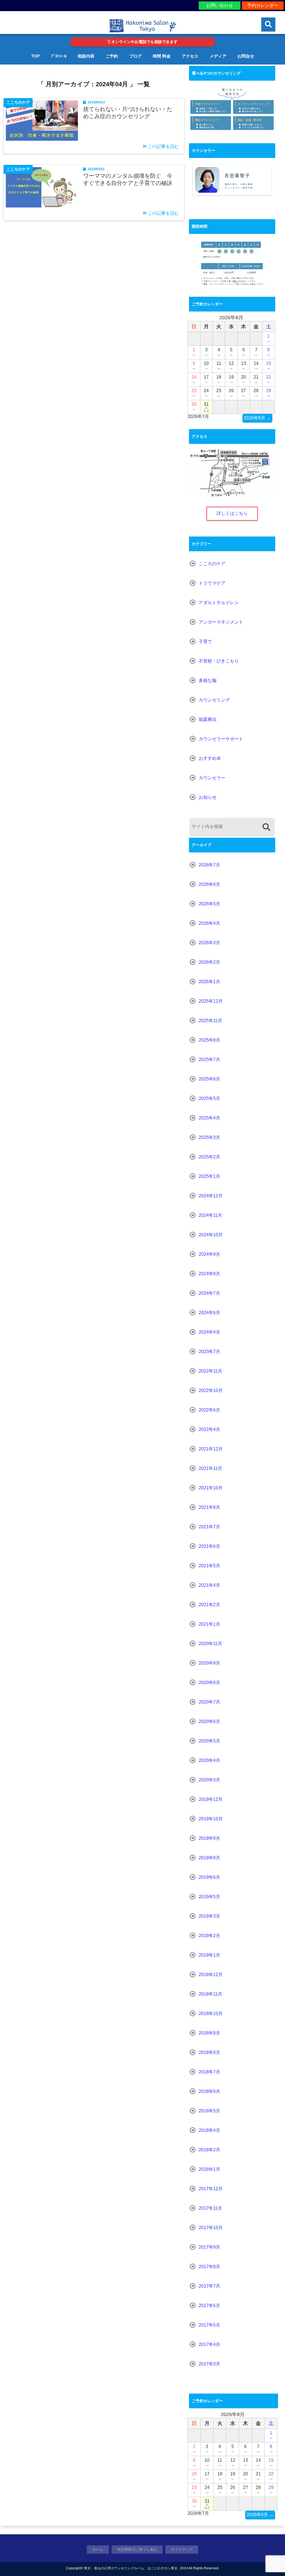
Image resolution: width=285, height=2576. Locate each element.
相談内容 (86, 56)
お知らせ (208, 797)
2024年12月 (211, 1196)
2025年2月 (209, 1157)
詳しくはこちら (232, 513)
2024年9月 (209, 1254)
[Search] (266, 827)
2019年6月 (209, 1877)
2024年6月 (209, 1313)
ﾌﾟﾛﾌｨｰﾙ (59, 56)
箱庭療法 (208, 719)
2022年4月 (209, 1429)
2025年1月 (209, 1176)
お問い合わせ (220, 5)
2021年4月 (209, 1585)
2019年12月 (211, 1799)
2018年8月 (209, 2052)
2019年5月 (209, 1897)
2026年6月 (209, 884)
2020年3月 (209, 1780)
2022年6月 (209, 1410)
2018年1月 (209, 2169)
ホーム (98, 2549)
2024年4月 (209, 1332)
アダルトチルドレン (219, 603)
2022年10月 (211, 1390)
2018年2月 (209, 2150)
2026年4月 (209, 923)
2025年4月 (209, 1118)
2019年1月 (209, 1955)
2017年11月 (210, 2208)
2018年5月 (209, 2111)
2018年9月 (209, 2033)
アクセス (190, 56)
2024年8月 (209, 1274)
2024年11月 (210, 1215)
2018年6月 (209, 2091)
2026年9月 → (257, 418)
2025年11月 (210, 1021)
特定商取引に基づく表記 (137, 2549)
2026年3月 (209, 943)
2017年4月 (209, 2344)
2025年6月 (209, 1079)
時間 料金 (162, 56)
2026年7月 (209, 865)
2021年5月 (209, 1566)
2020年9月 (209, 1663)
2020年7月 (209, 1702)
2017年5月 (209, 2325)
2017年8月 (209, 2267)
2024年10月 (211, 1235)
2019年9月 (209, 1838)
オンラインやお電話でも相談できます (144, 42)
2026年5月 (209, 904)
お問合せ (246, 56)
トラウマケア (212, 583)
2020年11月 (210, 1644)
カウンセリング (214, 700)
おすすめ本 (210, 758)
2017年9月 (209, 2247)
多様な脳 (208, 680)
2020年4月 (209, 1760)
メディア (218, 56)
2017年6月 (209, 2306)
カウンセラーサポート (221, 739)
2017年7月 (209, 2286)
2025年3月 (209, 1137)
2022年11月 (210, 1371)
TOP (35, 56)
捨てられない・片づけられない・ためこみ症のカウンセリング (128, 113)
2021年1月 (209, 1624)
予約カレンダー (263, 5)
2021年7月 (209, 1527)
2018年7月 (209, 2072)
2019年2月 (209, 1936)
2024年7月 (209, 1293)
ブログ (135, 56)
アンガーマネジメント (221, 622)
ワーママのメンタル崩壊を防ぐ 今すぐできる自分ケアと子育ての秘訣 (128, 179)
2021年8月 (209, 1507)
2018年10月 (211, 2013)
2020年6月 (209, 1721)
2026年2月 (209, 962)
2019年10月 (211, 1819)
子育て (205, 641)
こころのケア (212, 564)
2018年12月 (211, 1975)
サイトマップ (182, 2549)
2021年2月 (209, 1605)
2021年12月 (211, 1449)
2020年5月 (209, 1741)
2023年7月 (209, 1352)
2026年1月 (209, 982)
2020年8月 (209, 1683)
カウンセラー (212, 778)
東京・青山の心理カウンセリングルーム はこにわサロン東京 (131, 2568)
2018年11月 (210, 1994)
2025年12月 (211, 1001)
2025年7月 (209, 1060)
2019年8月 (209, 1858)
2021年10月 (211, 1488)
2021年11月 (210, 1468)
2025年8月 (209, 1040)
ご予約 (112, 56)
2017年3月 (209, 2364)
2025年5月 (209, 1098)
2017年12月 (211, 2189)
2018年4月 (209, 2130)
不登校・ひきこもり (219, 661)
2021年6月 (209, 1546)
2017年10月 (211, 2228)
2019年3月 (209, 1916)
